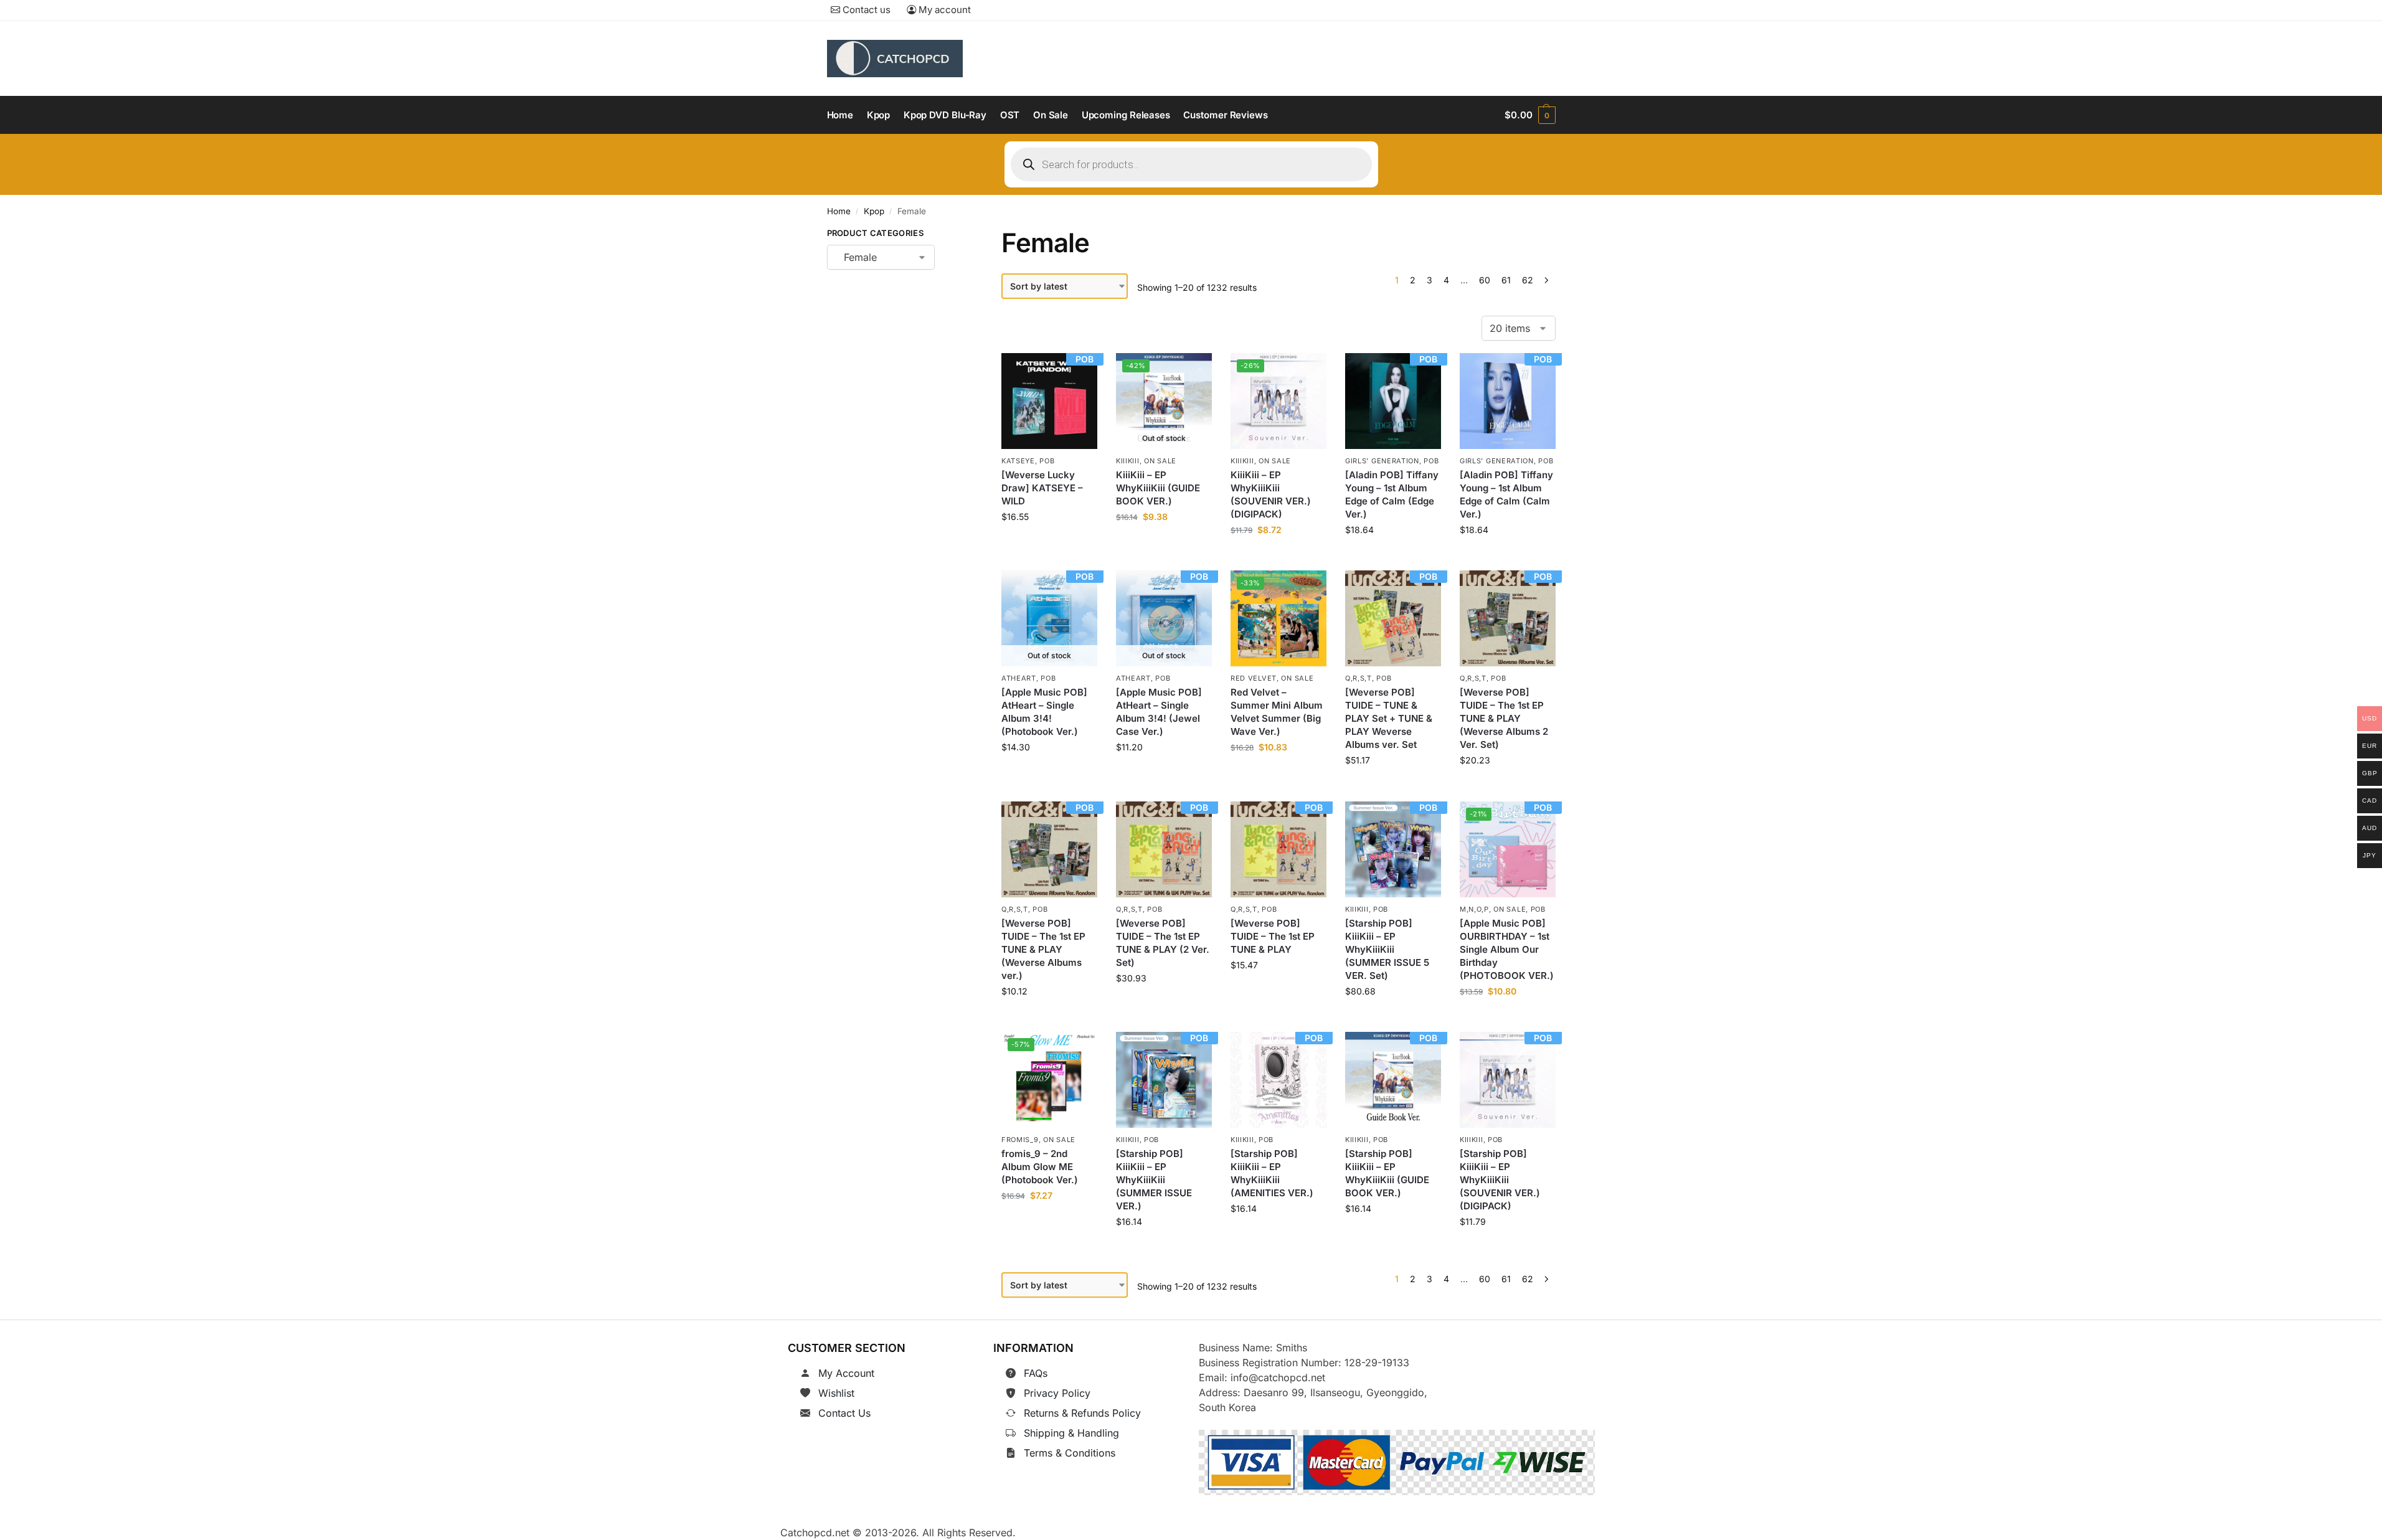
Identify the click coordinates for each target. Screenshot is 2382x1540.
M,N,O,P (1474, 909)
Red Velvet (1254, 678)
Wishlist (836, 1393)
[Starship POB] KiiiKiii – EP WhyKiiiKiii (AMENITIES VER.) (1272, 1173)
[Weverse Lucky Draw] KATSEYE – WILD (1042, 488)
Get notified (1164, 545)
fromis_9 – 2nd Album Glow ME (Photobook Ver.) (1040, 1167)
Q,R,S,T (1359, 678)
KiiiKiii (1128, 461)
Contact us (865, 10)
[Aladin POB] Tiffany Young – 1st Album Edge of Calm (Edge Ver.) (1392, 494)
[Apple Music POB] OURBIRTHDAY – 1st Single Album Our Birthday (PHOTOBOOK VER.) (1507, 949)
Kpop (874, 211)
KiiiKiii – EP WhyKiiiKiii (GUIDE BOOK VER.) (1158, 488)
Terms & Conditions (1070, 1453)
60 (1485, 280)
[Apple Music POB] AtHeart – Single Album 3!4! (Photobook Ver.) (1044, 712)
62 (1528, 280)
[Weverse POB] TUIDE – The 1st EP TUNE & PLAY (1273, 936)
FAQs (1036, 1373)
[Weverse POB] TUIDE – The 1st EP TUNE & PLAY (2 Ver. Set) (1163, 943)
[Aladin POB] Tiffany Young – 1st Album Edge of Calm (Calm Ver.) (1506, 494)
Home (839, 211)
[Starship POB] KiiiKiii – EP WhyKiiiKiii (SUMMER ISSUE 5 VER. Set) (1387, 949)
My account (943, 10)
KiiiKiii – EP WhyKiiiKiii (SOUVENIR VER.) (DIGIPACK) (1271, 494)
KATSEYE (1018, 461)
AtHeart (1019, 678)
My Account (846, 1373)
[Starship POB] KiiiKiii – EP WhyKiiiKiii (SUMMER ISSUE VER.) (1154, 1180)
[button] (1530, 115)
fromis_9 (1020, 1140)
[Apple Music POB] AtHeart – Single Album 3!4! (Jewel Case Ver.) (1159, 712)
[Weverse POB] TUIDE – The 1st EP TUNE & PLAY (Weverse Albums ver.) (1043, 949)
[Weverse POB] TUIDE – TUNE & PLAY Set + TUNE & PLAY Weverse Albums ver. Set (1389, 719)
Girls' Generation (1382, 461)
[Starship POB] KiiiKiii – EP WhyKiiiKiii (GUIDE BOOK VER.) (1387, 1173)
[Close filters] (954, 235)
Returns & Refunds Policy (1082, 1413)
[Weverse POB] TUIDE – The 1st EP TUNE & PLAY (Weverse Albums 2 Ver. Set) (1504, 719)
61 (1506, 280)
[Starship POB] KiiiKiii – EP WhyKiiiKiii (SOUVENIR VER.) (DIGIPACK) (1500, 1180)
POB (1047, 461)
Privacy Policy (1057, 1393)
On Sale (1160, 461)
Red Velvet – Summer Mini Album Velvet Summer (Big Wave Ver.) (1277, 712)
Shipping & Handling (1071, 1433)
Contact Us (844, 1413)
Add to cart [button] (1050, 545)
